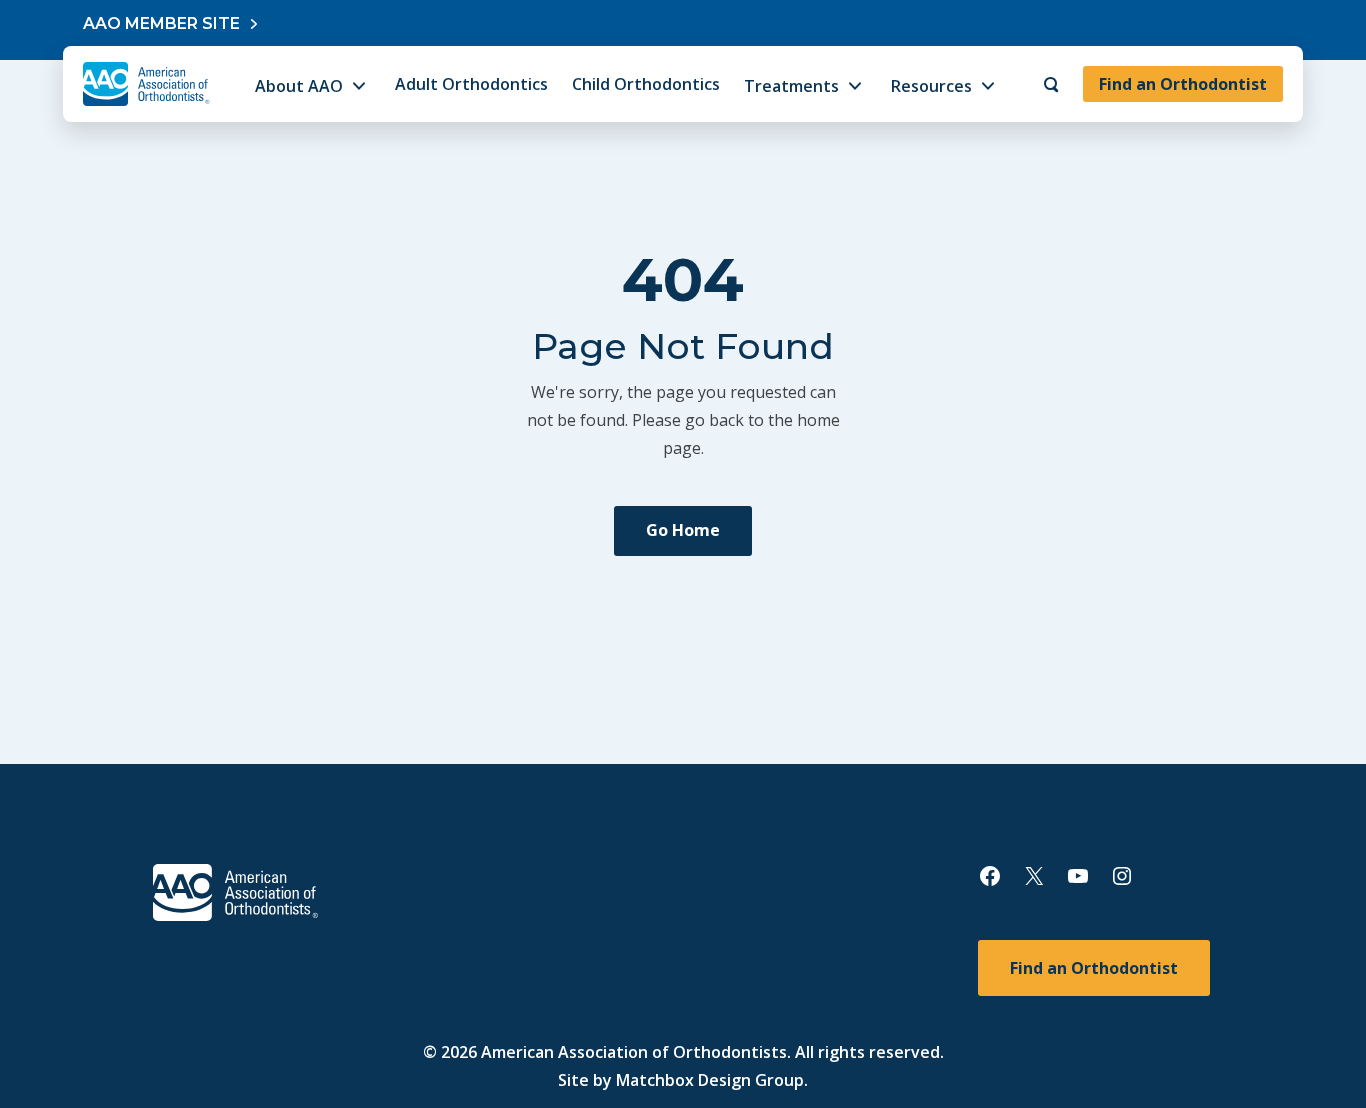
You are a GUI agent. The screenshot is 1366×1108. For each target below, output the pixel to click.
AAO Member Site (161, 23)
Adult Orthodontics (471, 84)
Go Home (683, 530)
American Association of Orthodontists (634, 1052)
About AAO (299, 86)
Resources (931, 86)
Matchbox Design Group (710, 1080)
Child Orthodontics (646, 84)
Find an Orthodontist (1183, 84)
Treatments (791, 86)
